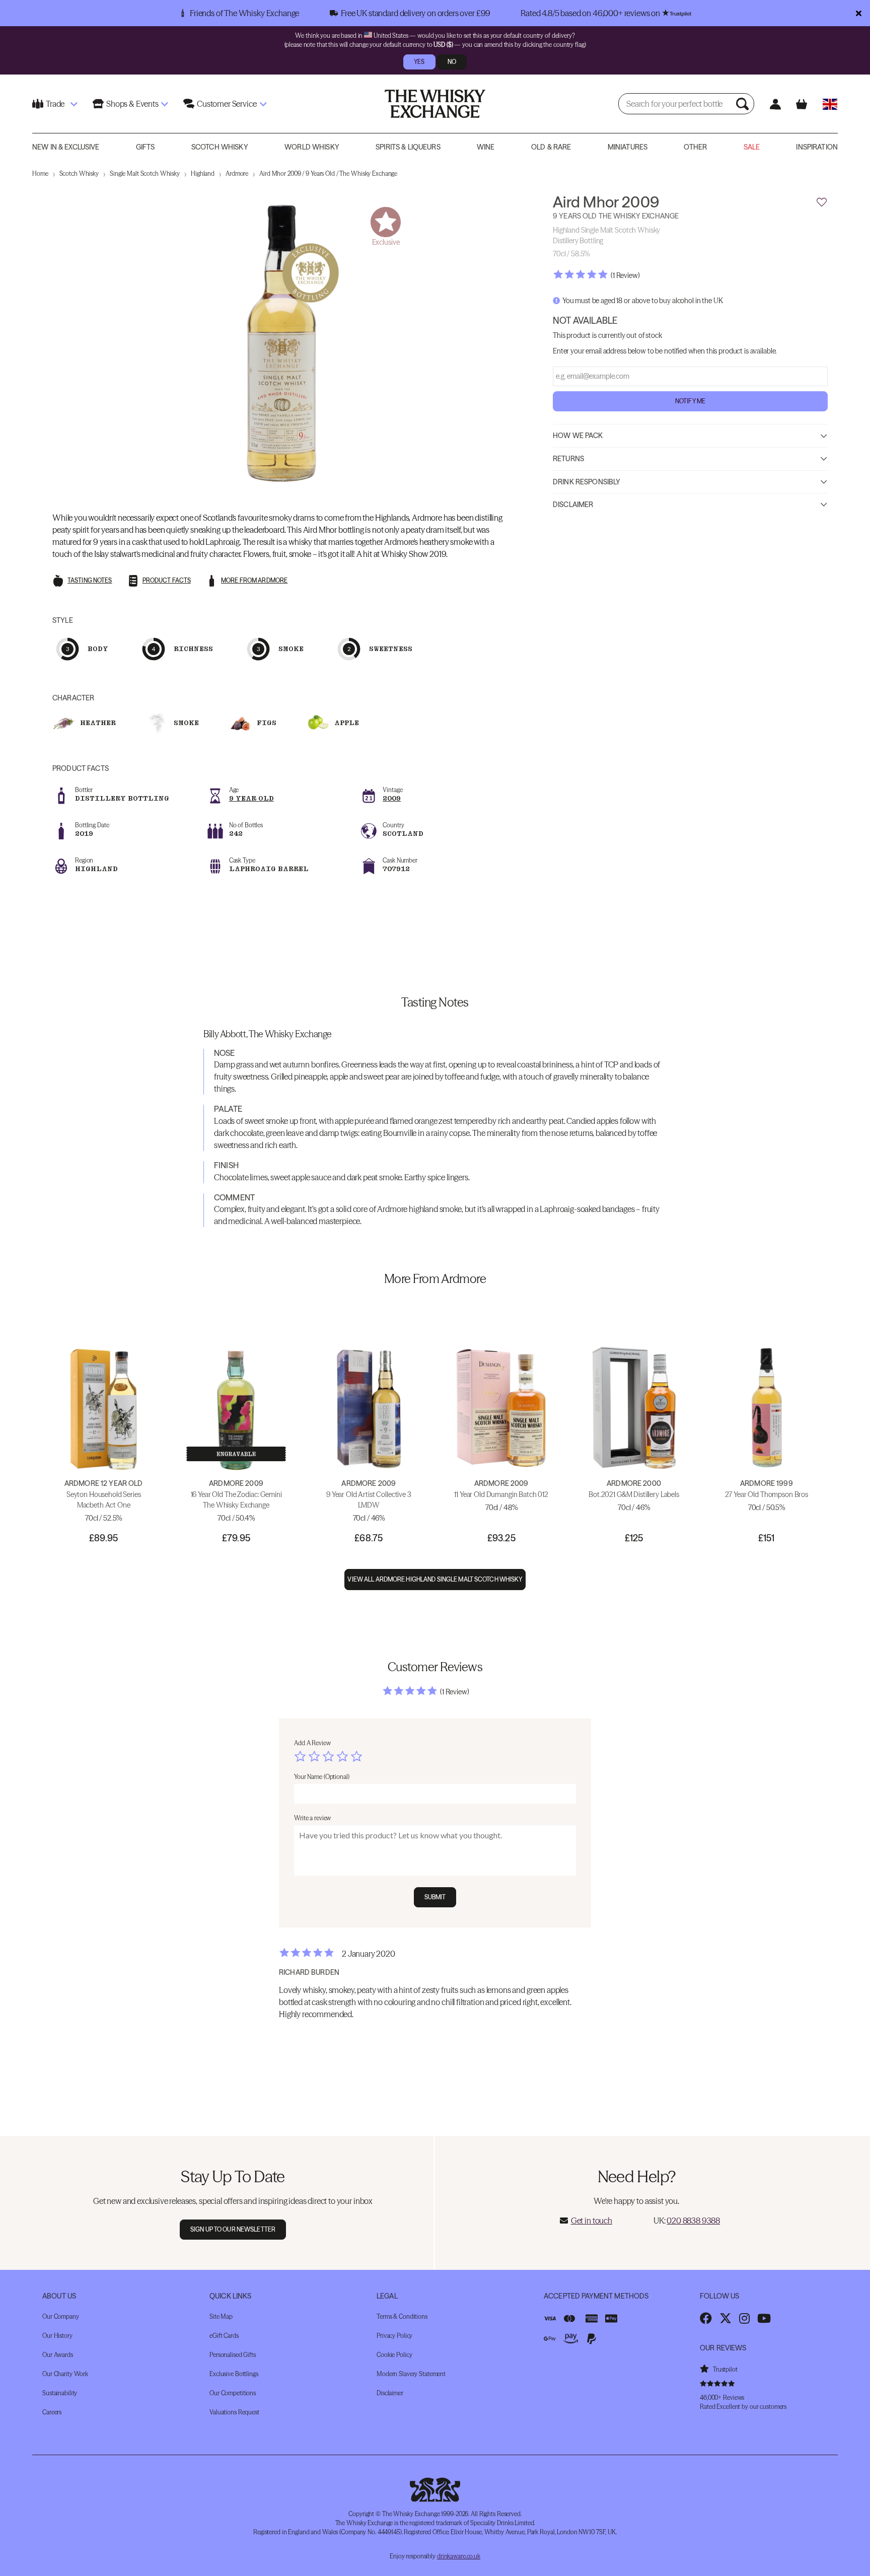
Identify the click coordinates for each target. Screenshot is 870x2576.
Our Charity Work (65, 2374)
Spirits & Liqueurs (408, 147)
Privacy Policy (394, 2336)
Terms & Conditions (402, 2316)
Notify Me (690, 401)
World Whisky (312, 147)
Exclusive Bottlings (234, 2374)
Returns (568, 459)
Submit (435, 1897)
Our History (57, 2336)
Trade (55, 104)
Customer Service (227, 104)
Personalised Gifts (233, 2355)
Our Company (61, 2316)
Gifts (146, 147)
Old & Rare (551, 147)
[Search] (744, 104)
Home (40, 173)
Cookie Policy (394, 2355)
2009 (392, 798)
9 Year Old (251, 798)
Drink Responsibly (587, 481)
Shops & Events (132, 104)
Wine (486, 147)
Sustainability (60, 2393)
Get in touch (592, 2221)
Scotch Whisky (220, 147)
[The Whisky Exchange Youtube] (764, 2318)
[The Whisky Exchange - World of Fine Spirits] (435, 104)
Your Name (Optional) (322, 1777)
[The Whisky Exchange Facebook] (706, 2318)
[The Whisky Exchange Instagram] (744, 2318)
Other (695, 147)
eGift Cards (224, 2336)
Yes (419, 62)
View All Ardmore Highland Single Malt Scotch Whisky (435, 1579)
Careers (52, 2412)
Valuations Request (234, 2412)
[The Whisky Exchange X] (726, 2318)
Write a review (312, 1818)
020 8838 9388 (693, 2221)
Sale (752, 147)
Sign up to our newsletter (233, 2229)
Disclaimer (573, 505)
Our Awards (58, 2355)
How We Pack (578, 436)
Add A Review (312, 1743)
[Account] (775, 104)
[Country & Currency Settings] (830, 104)
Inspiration (817, 147)
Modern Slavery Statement (411, 2374)
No (452, 62)
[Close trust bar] (859, 13)
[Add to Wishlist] (822, 202)
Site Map (221, 2316)
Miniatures (628, 147)
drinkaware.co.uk (459, 2556)
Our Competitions (233, 2393)
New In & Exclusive (66, 147)
